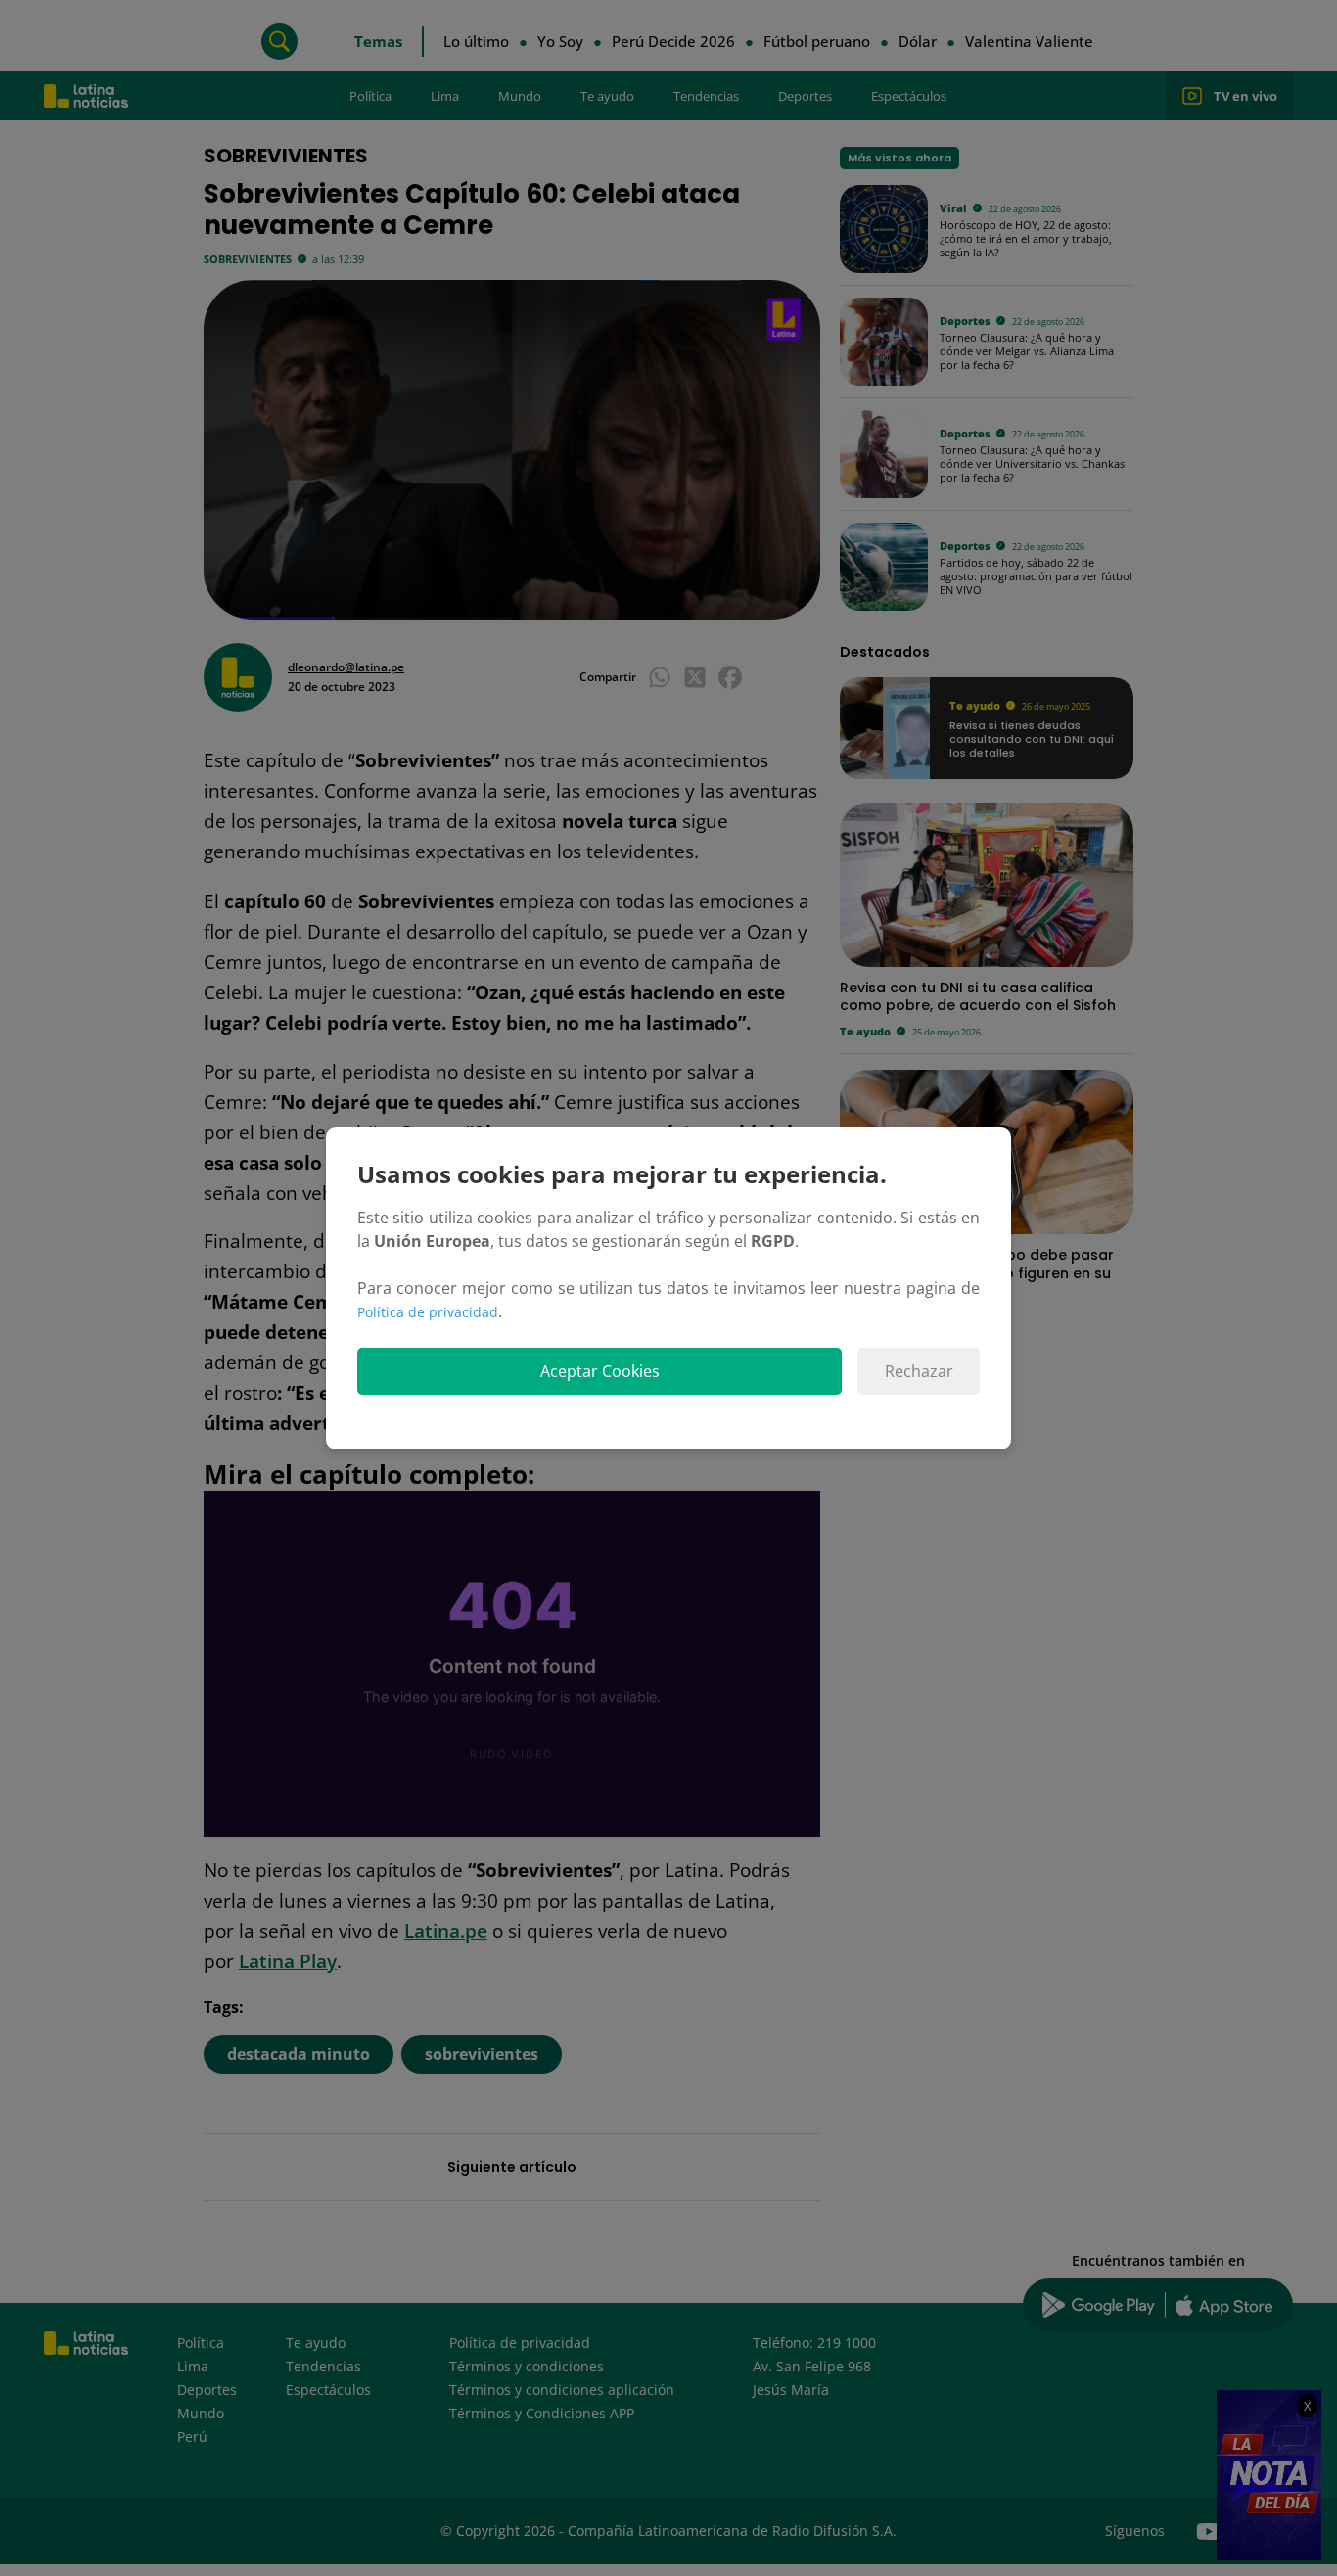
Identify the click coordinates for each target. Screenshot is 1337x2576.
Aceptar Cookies (600, 1371)
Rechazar (919, 1371)
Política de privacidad (428, 1312)
